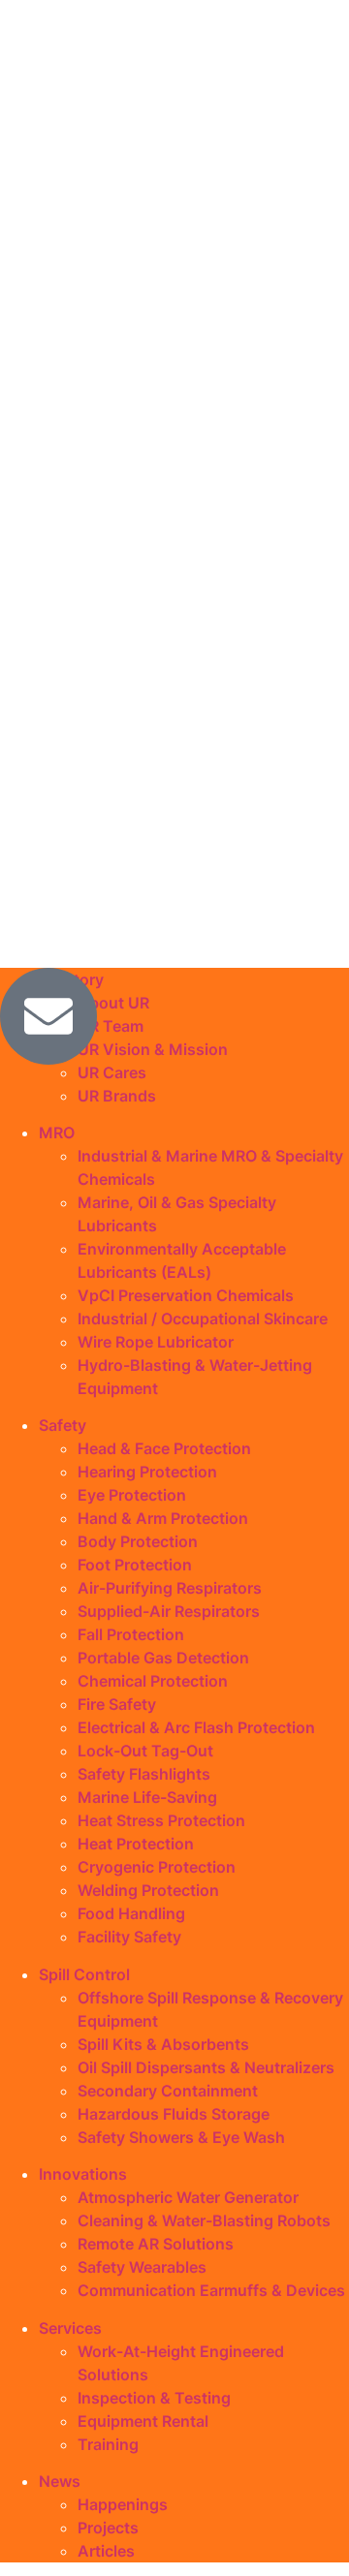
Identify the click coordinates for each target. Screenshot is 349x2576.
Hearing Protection (147, 1472)
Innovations (83, 2174)
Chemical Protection (153, 1681)
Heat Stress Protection (161, 1820)
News (60, 2481)
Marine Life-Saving (147, 1797)
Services (70, 2328)
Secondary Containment (168, 2091)
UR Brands (117, 1096)
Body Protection (138, 1541)
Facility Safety (129, 1937)
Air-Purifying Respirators (170, 1588)
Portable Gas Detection (163, 1658)
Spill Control (84, 1974)
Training (108, 2444)
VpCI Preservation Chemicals (186, 1295)
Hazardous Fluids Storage (174, 2114)
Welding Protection (148, 1890)
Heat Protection (136, 1844)
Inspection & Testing (154, 2398)
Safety (63, 1425)
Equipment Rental (143, 2421)
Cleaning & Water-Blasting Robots (204, 2220)
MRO (57, 1133)
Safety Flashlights (144, 1774)
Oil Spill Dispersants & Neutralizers (206, 2067)
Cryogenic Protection (157, 1867)
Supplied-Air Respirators (169, 1611)
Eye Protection (132, 1495)
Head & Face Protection (164, 1448)
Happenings (123, 2504)
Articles (106, 2551)
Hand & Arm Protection (163, 1518)
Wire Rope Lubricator (156, 1342)
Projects (108, 2528)
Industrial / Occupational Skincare (203, 1319)
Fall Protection (131, 1634)
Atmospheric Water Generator (188, 2197)
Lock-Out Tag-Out (145, 1751)
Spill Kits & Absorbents (163, 2044)
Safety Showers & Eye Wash (181, 2137)
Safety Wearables (142, 2267)
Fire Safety (117, 1704)
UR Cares (112, 1072)
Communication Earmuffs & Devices (211, 2290)
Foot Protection (135, 1565)
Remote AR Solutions (156, 2244)
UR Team (111, 1026)
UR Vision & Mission (153, 1049)
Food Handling (131, 1913)
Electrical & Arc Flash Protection (196, 1727)
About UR (113, 1003)
